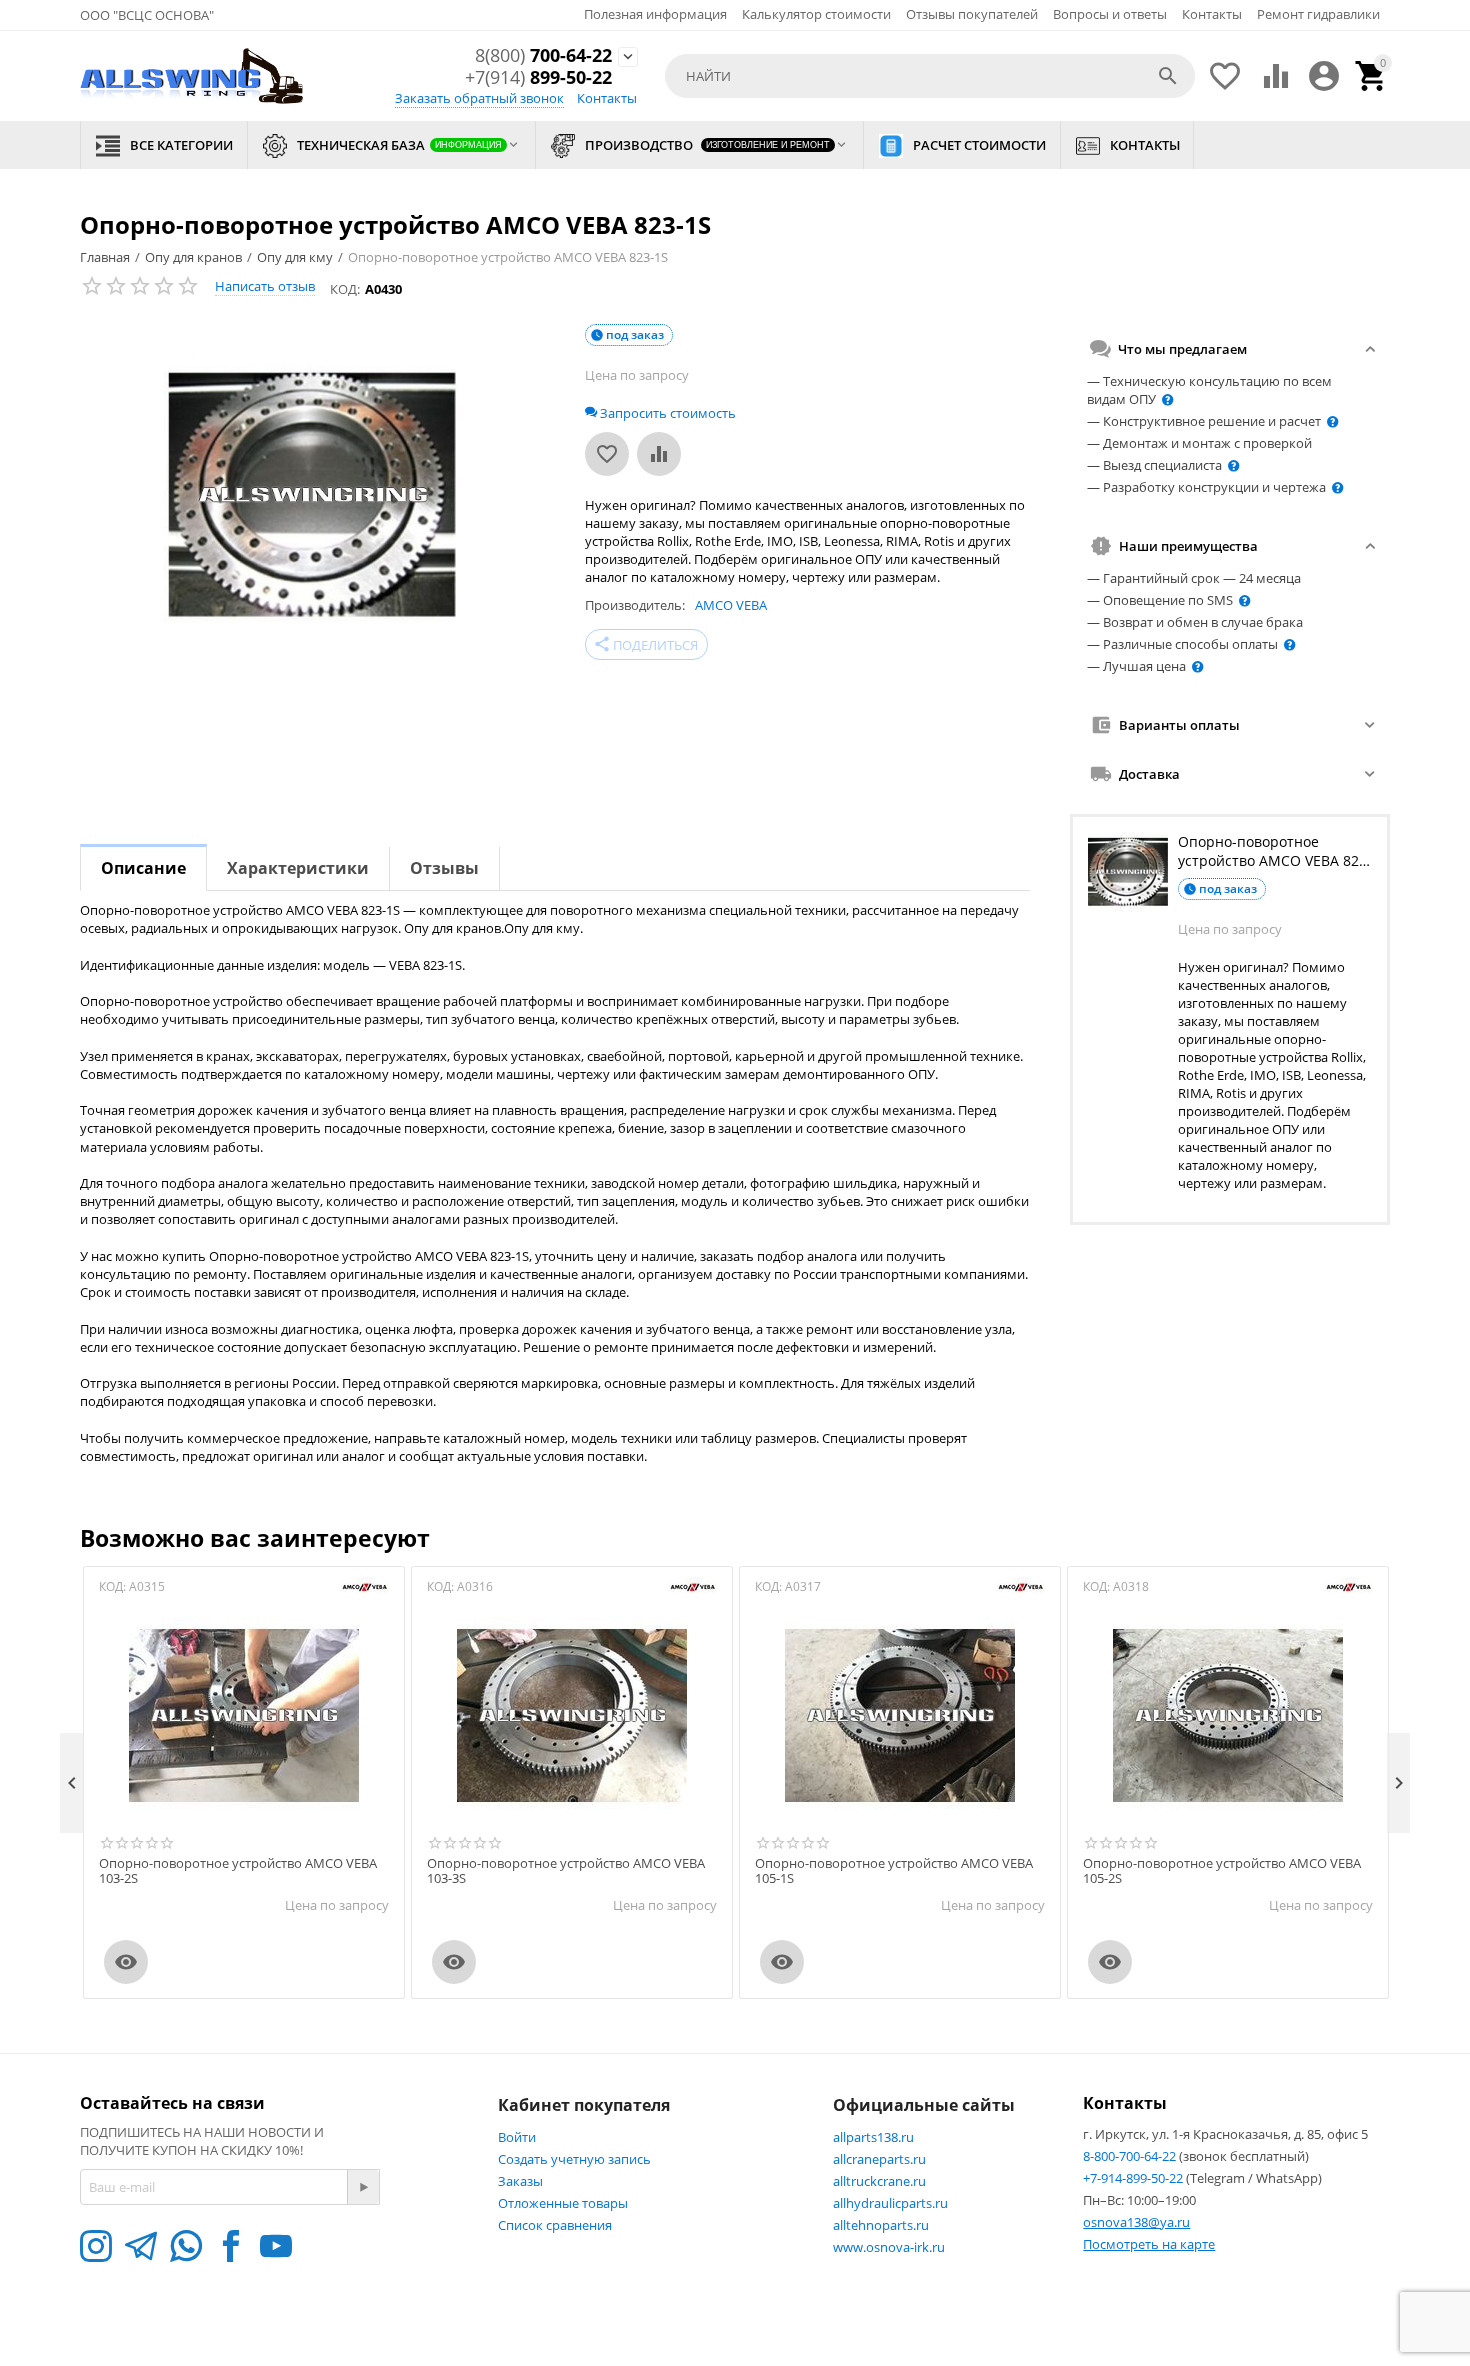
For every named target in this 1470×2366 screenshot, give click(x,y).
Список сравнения (555, 2225)
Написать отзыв (265, 286)
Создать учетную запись (574, 2159)
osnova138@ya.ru (1136, 2222)
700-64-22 (543, 56)
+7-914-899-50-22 (1134, 2178)
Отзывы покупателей (972, 14)
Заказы (520, 2181)
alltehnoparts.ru (881, 2225)
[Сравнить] (659, 454)
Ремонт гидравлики (1318, 14)
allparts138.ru (873, 2137)
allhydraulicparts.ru (890, 2203)
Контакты (1212, 14)
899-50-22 (538, 78)
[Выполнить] (363, 2187)
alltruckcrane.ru (879, 2181)
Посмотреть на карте (1149, 2244)
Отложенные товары (563, 2203)
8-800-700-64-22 (1131, 2156)
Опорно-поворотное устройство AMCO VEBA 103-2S (238, 1871)
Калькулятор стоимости (816, 14)
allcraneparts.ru (879, 2159)
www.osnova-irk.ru (889, 2247)
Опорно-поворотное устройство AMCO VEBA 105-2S (1222, 1871)
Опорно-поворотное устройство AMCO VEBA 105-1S (894, 1871)
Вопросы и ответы (1110, 14)
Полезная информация (655, 14)
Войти (517, 2137)
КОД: (345, 289)
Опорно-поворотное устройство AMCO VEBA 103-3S (566, 1871)
